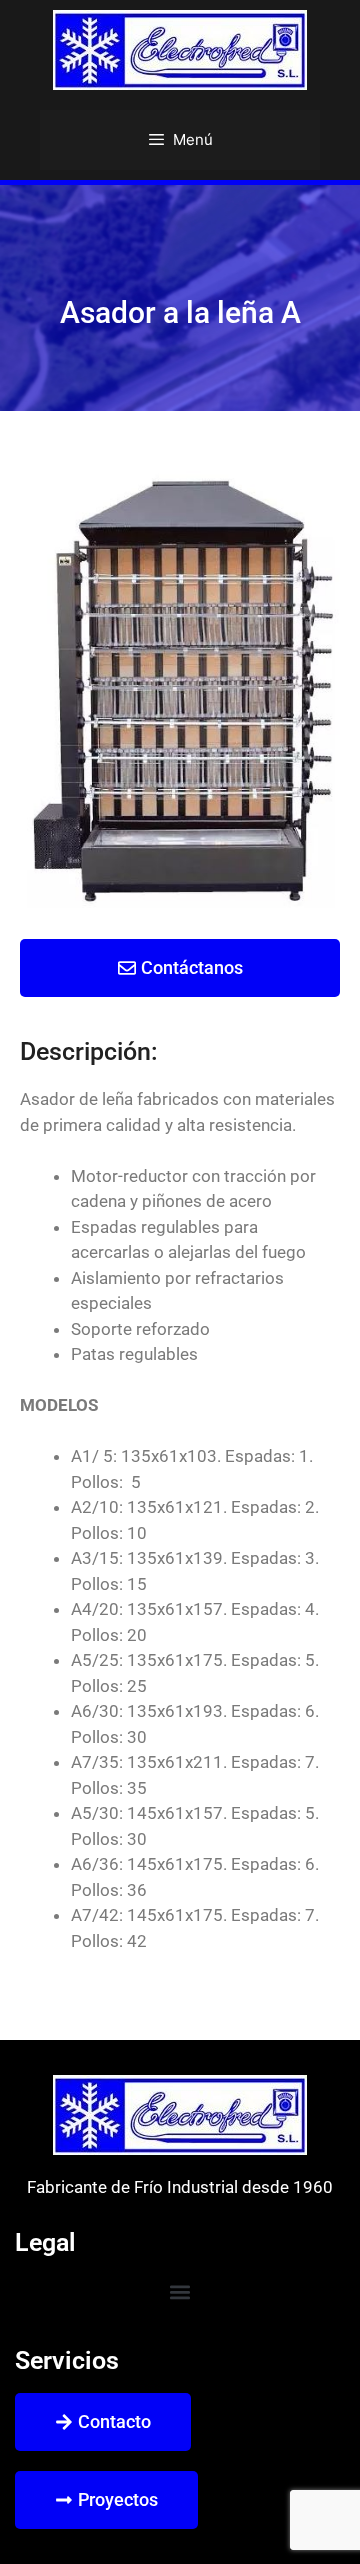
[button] (180, 2291)
